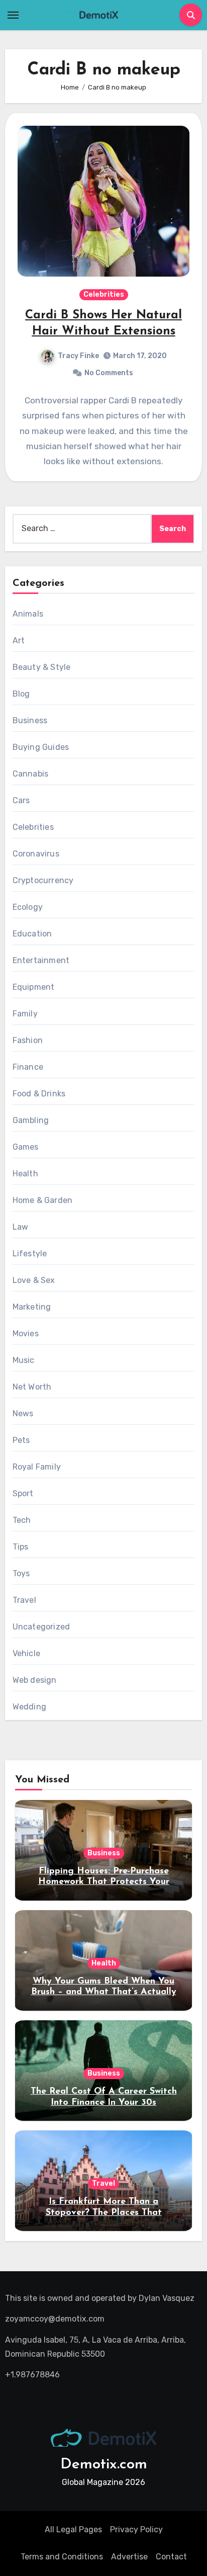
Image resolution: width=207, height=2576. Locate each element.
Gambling (31, 1120)
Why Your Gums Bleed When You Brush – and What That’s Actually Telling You (104, 1992)
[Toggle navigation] (13, 15)
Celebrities (104, 294)
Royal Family (37, 1467)
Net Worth (32, 1387)
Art (19, 640)
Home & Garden (43, 1200)
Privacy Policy (136, 2529)
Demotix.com (104, 2465)
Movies (26, 1334)
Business (30, 720)
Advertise (129, 2557)
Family (25, 1014)
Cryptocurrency (43, 880)
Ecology (28, 907)
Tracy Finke (78, 356)
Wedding (29, 1707)
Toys (21, 1573)
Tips (21, 1547)
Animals (28, 614)
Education (32, 934)
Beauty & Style (42, 667)
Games (26, 1147)
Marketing (32, 1307)
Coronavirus (36, 854)
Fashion (28, 1040)
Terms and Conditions (62, 2557)
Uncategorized (41, 1627)
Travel (24, 1600)
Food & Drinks (39, 1094)
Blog (21, 694)
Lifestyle (30, 1254)
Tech (22, 1520)
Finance (28, 1067)
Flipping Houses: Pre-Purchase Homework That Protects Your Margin (104, 1882)
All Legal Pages (73, 2529)
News (23, 1413)
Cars (21, 800)
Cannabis (31, 774)
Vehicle (26, 1653)
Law (21, 1227)
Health (25, 1174)
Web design (35, 1680)
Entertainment (41, 960)
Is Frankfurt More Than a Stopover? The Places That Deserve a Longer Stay (104, 2213)
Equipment (34, 987)
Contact (171, 2557)
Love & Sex (34, 1280)
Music (24, 1360)
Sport (23, 1493)
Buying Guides (41, 747)
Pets (21, 1440)
